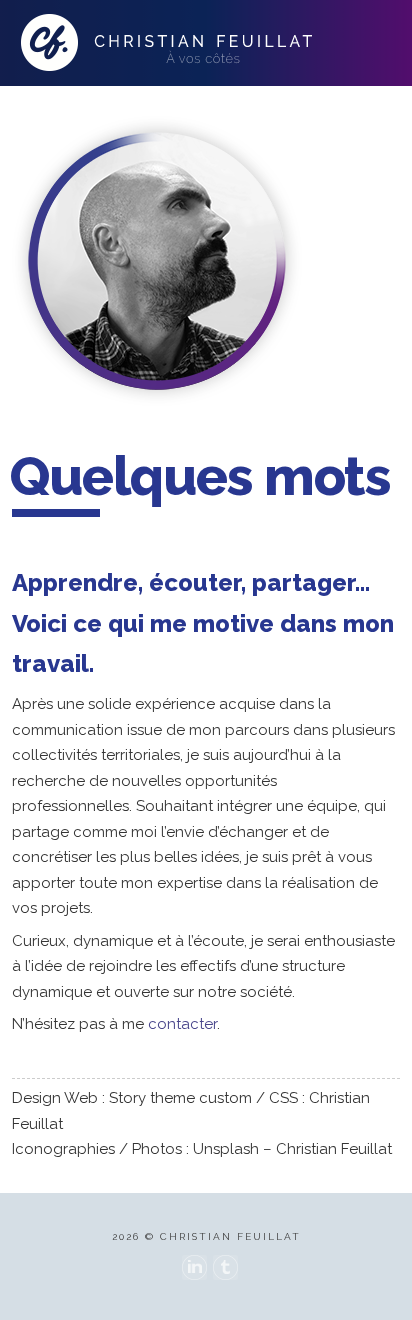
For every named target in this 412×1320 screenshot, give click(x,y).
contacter (182, 1024)
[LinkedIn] (194, 1267)
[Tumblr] (225, 1267)
